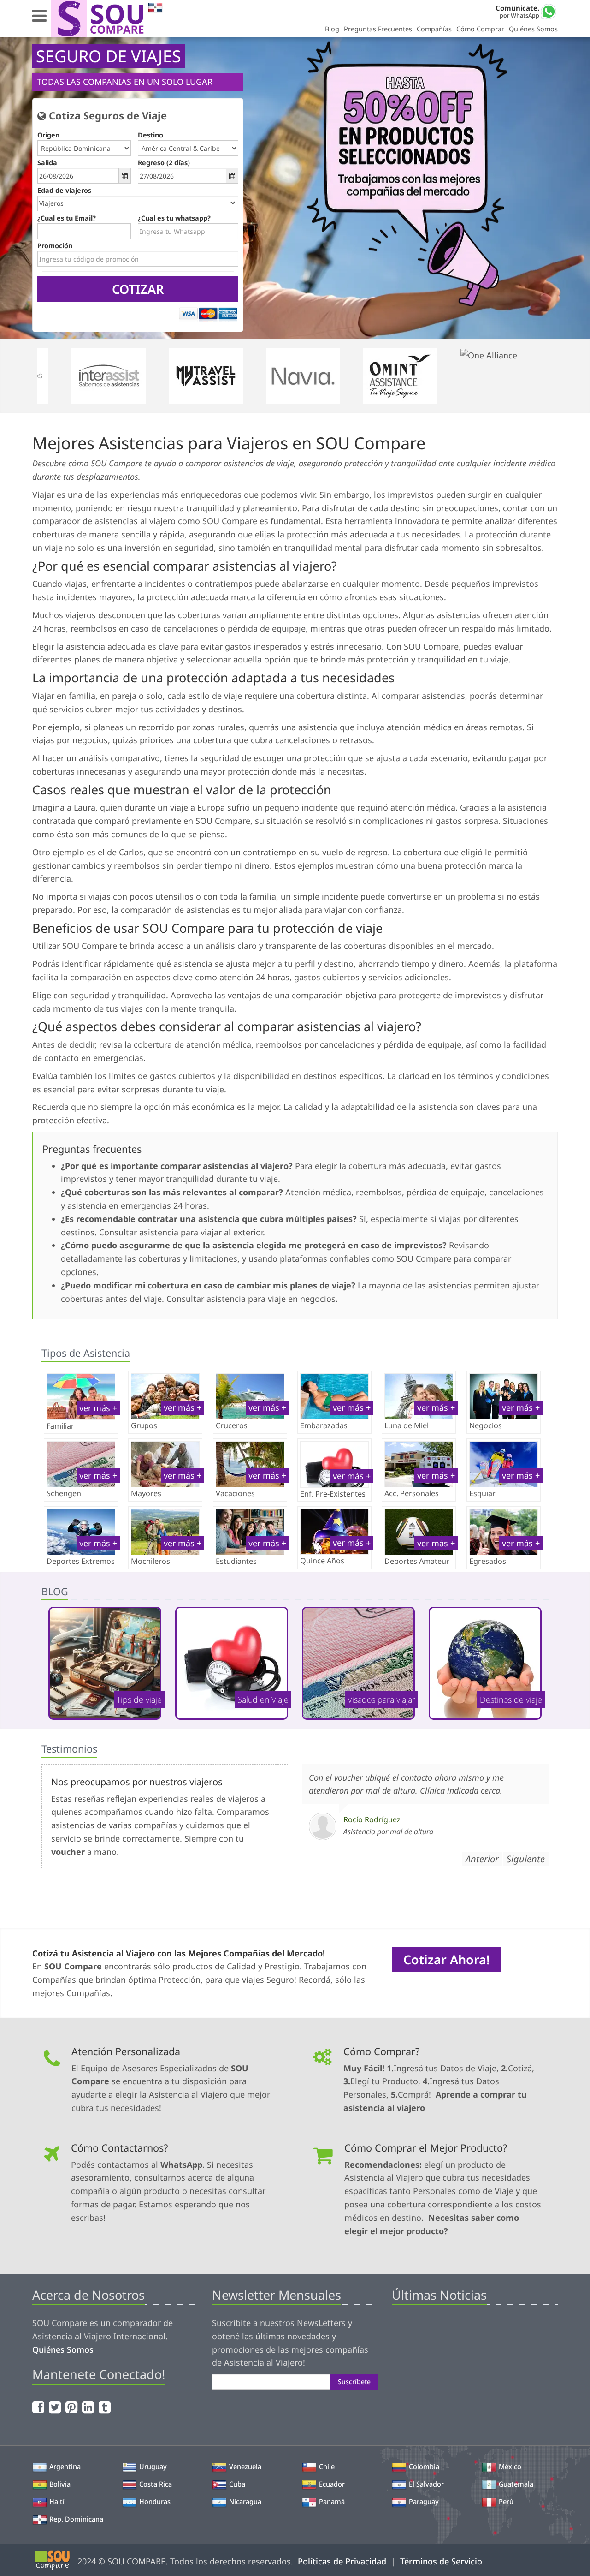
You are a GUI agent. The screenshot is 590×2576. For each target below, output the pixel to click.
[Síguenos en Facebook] (39, 2407)
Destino (150, 135)
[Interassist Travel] (120, 376)
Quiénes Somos (533, 29)
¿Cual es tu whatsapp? (174, 218)
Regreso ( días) (164, 163)
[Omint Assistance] (412, 376)
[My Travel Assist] (217, 376)
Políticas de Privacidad (342, 2561)
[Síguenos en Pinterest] (73, 2407)
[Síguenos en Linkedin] (89, 2407)
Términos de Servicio (441, 2561)
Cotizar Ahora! (446, 1959)
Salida (47, 163)
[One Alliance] (509, 376)
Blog (332, 29)
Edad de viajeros (64, 190)
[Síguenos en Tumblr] (106, 2407)
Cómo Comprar (480, 29)
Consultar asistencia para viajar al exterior (181, 1232)
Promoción (55, 246)
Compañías (434, 29)
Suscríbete (354, 2382)
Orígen (48, 135)
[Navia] (314, 376)
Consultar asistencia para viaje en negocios (251, 1299)
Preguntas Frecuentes (378, 29)
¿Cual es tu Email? (67, 218)
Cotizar (138, 289)
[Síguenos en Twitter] (56, 2407)
